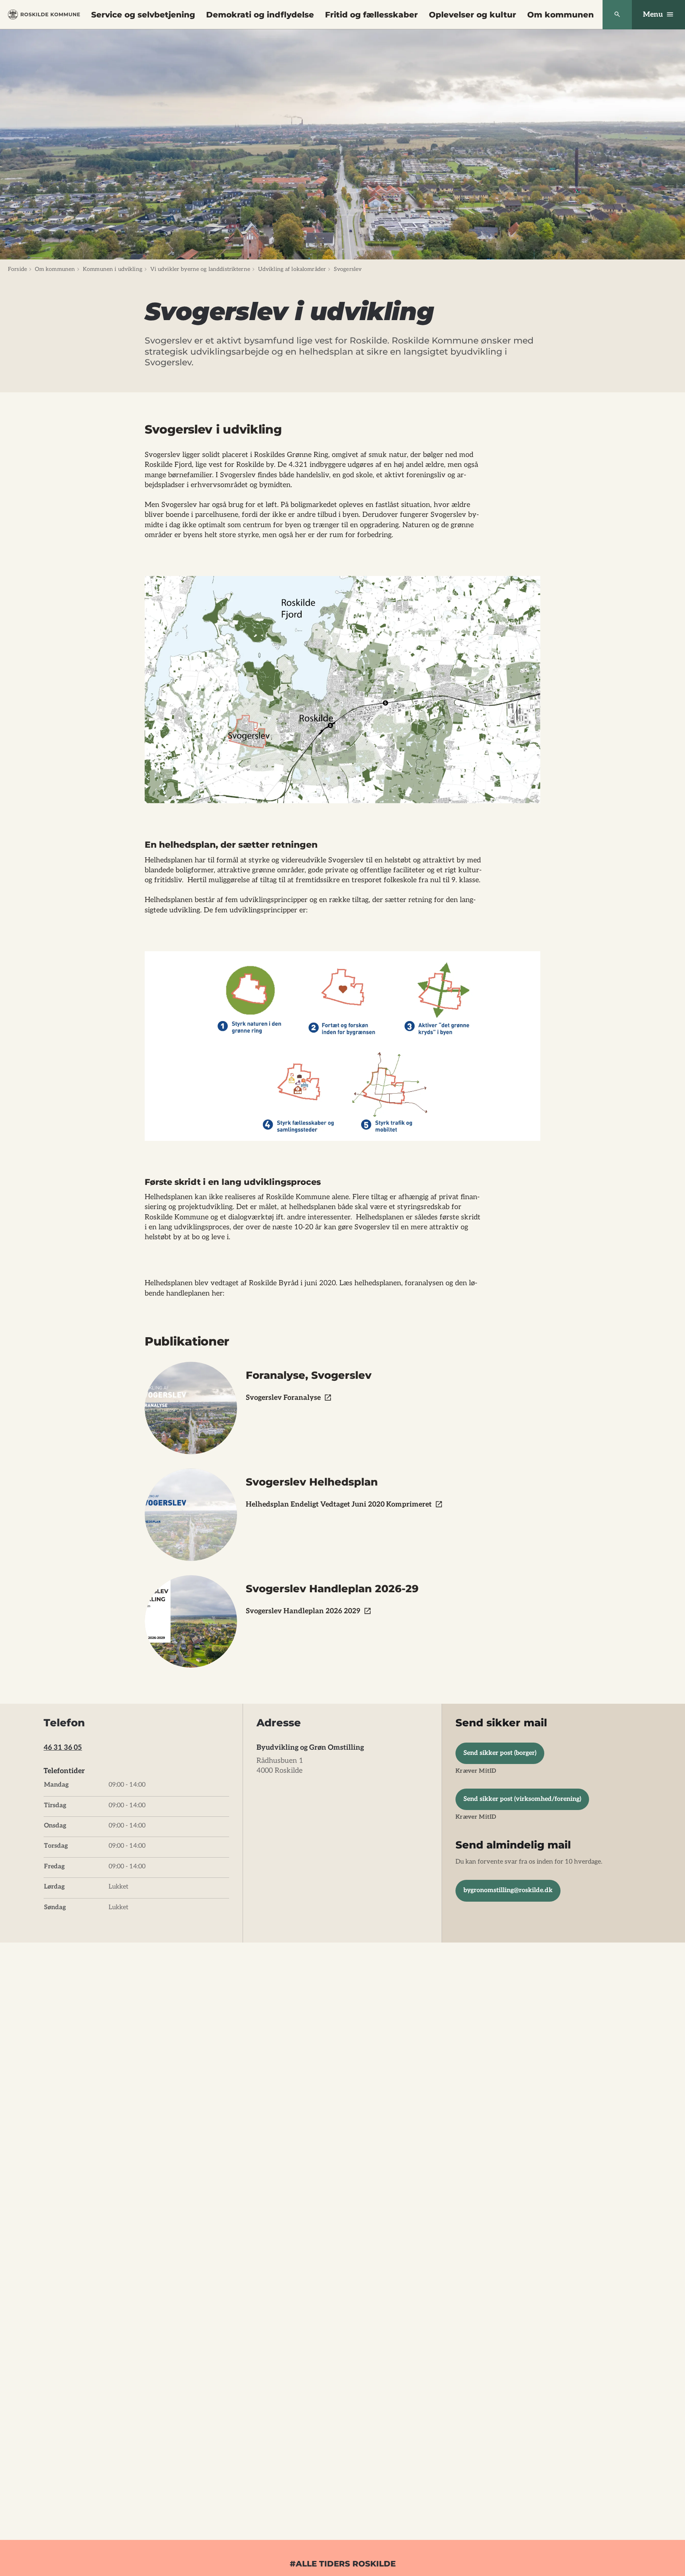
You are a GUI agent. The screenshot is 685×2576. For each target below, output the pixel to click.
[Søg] (617, 15)
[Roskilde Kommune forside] (44, 14)
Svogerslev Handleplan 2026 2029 (303, 1611)
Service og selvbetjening (143, 15)
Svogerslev (348, 269)
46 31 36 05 (63, 1748)
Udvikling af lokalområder (292, 269)
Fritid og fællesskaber (371, 15)
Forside (17, 269)
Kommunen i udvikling (113, 269)
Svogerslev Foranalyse (283, 1398)
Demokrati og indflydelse (260, 15)
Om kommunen (561, 15)
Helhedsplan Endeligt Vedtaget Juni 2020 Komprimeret (339, 1504)
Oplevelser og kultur (473, 15)
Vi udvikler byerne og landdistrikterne (200, 269)
